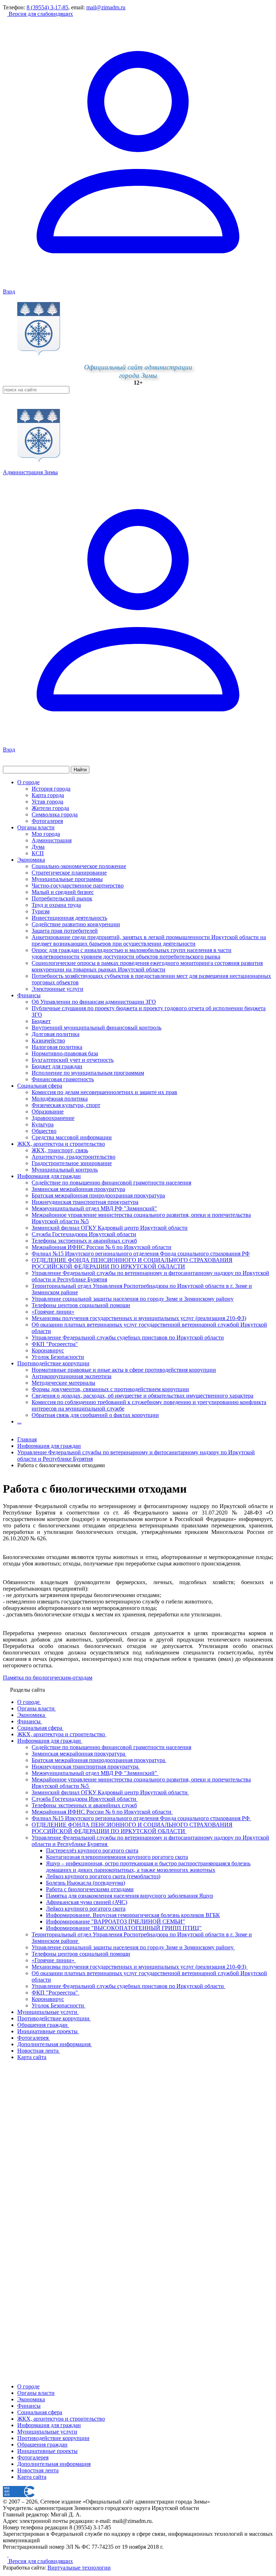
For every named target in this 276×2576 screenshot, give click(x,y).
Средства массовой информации (72, 1137)
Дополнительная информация (54, 2464)
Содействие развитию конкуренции (76, 924)
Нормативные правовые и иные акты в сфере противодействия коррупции (124, 1370)
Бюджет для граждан (57, 1066)
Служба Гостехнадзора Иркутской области (84, 1234)
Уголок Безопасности (58, 1357)
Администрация (52, 840)
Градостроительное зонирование (72, 1163)
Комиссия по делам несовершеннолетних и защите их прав (104, 1092)
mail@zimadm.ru (106, 7)
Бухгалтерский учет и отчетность (73, 1060)
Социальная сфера (40, 1086)
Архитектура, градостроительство (73, 1157)
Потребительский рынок (62, 898)
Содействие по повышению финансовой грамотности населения (111, 1183)
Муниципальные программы (67, 879)
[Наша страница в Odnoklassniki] (6, 2555)
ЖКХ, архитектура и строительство (61, 1144)
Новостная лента (38, 2470)
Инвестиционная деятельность (69, 918)
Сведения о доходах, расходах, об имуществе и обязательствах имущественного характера (142, 1396)
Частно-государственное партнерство (78, 886)
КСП (38, 853)
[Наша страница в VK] (11, 2555)
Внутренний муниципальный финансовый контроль (96, 1028)
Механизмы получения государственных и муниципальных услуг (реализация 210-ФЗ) (139, 1318)
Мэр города (46, 834)
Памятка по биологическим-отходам (48, 1678)
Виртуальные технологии (79, 2568)
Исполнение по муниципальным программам (88, 1073)
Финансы (29, 995)
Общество (44, 1131)
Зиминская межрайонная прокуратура (78, 1189)
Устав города (47, 802)
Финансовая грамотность (63, 1079)
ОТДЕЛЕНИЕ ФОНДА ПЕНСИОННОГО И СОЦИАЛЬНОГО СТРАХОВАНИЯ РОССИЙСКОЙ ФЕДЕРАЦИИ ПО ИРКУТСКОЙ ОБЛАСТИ (132, 1263)
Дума (38, 847)
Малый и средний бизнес (63, 892)
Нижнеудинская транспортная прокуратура (85, 1202)
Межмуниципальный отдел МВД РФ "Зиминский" (94, 1208)
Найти (80, 770)
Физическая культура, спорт (66, 1105)
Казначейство (48, 1040)
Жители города (50, 808)
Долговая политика (56, 1034)
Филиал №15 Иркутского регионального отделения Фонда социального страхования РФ (141, 1254)
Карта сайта (32, 2477)
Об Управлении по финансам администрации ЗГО (94, 1002)
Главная (27, 1439)
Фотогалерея (47, 821)
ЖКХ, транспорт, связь (60, 1150)
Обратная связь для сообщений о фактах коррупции (95, 1415)
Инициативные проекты (47, 2451)
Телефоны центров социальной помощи (81, 1305)
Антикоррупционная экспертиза (72, 1376)
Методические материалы (63, 1383)
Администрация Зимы (30, 472)
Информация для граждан (49, 1176)
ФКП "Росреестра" (55, 1344)
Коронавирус (48, 1350)
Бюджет (41, 1021)
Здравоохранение (53, 1118)
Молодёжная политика (60, 1099)
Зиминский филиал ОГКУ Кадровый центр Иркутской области (110, 1228)
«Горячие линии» (53, 1312)
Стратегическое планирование (69, 873)
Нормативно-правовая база (65, 1053)
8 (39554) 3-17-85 (47, 7)
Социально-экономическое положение (79, 866)
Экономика (31, 860)
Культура (43, 1124)
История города (51, 789)
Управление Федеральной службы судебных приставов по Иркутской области (128, 1338)
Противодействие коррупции (53, 1363)
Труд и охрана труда (56, 905)
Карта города (48, 795)
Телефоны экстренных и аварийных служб (84, 1241)
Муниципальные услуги (47, 2432)
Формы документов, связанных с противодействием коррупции (110, 1389)
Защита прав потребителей (65, 931)
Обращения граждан (42, 2445)
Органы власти (36, 827)
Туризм (41, 911)
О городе (28, 782)
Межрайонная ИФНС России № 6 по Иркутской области (102, 1247)
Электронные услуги (57, 989)
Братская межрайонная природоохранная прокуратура (98, 1195)
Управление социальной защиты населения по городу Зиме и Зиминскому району (133, 1299)
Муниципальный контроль (65, 1170)
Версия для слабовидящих (40, 14)
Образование (48, 1112)
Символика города (55, 814)
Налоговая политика (57, 1047)
